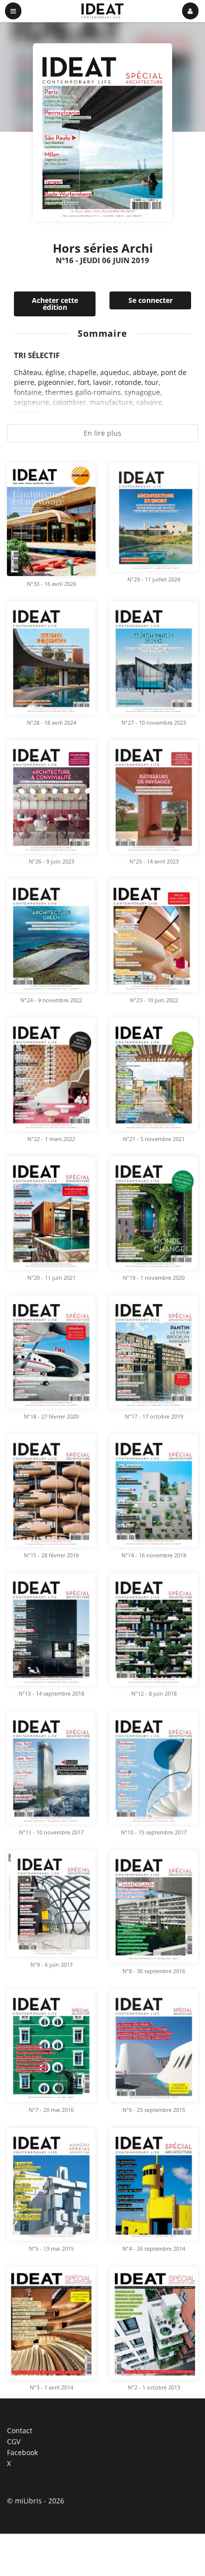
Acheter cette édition (55, 304)
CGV (14, 2441)
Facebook (22, 2452)
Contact (20, 2431)
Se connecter (151, 300)
